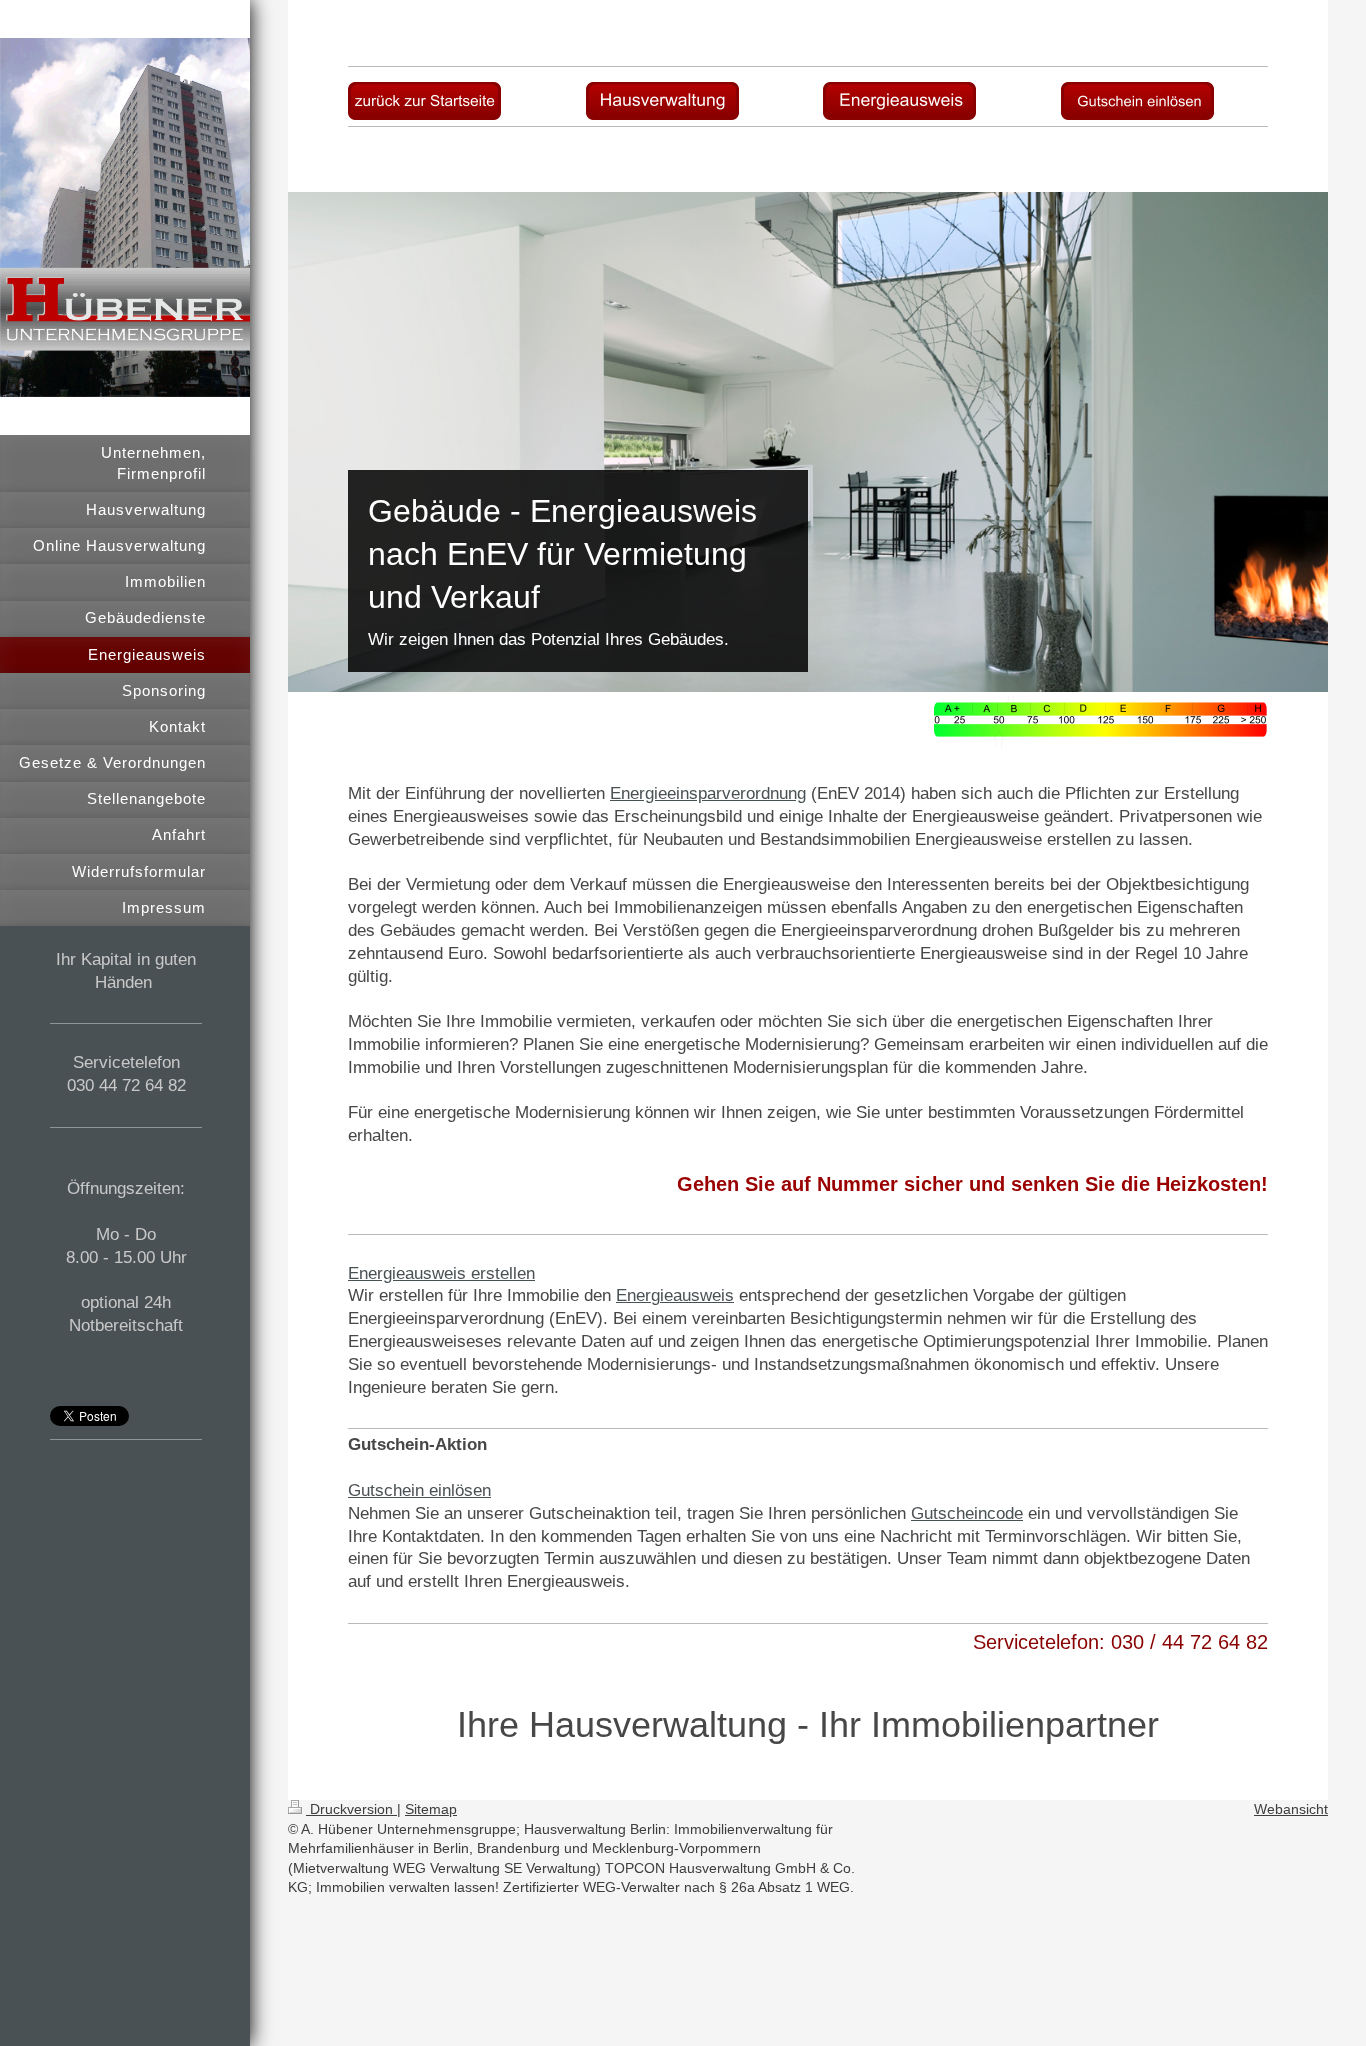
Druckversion (351, 1809)
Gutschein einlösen (419, 1490)
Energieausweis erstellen (441, 1273)
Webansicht (1291, 1809)
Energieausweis (675, 1295)
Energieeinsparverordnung (708, 793)
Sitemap (431, 1809)
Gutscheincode (967, 1513)
